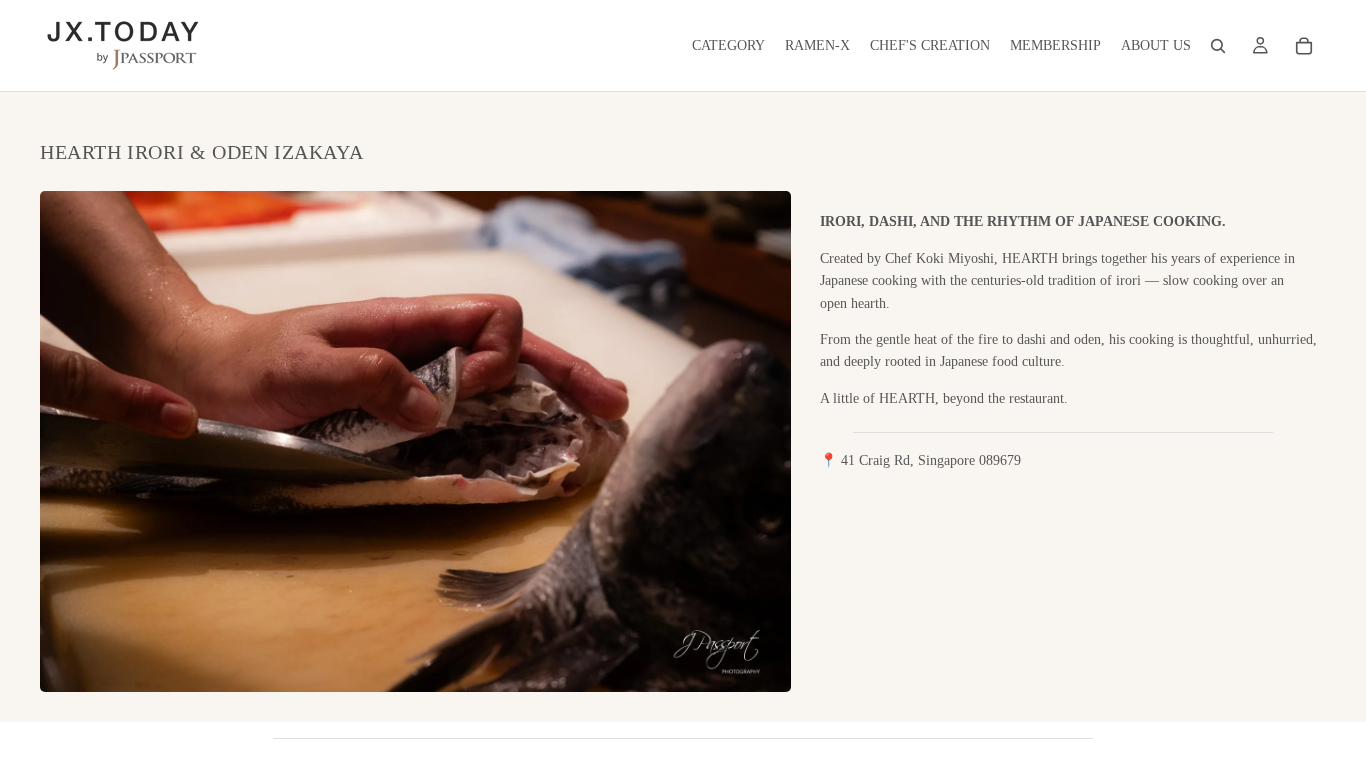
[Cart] (1304, 46)
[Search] (1218, 46)
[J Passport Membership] (1260, 46)
